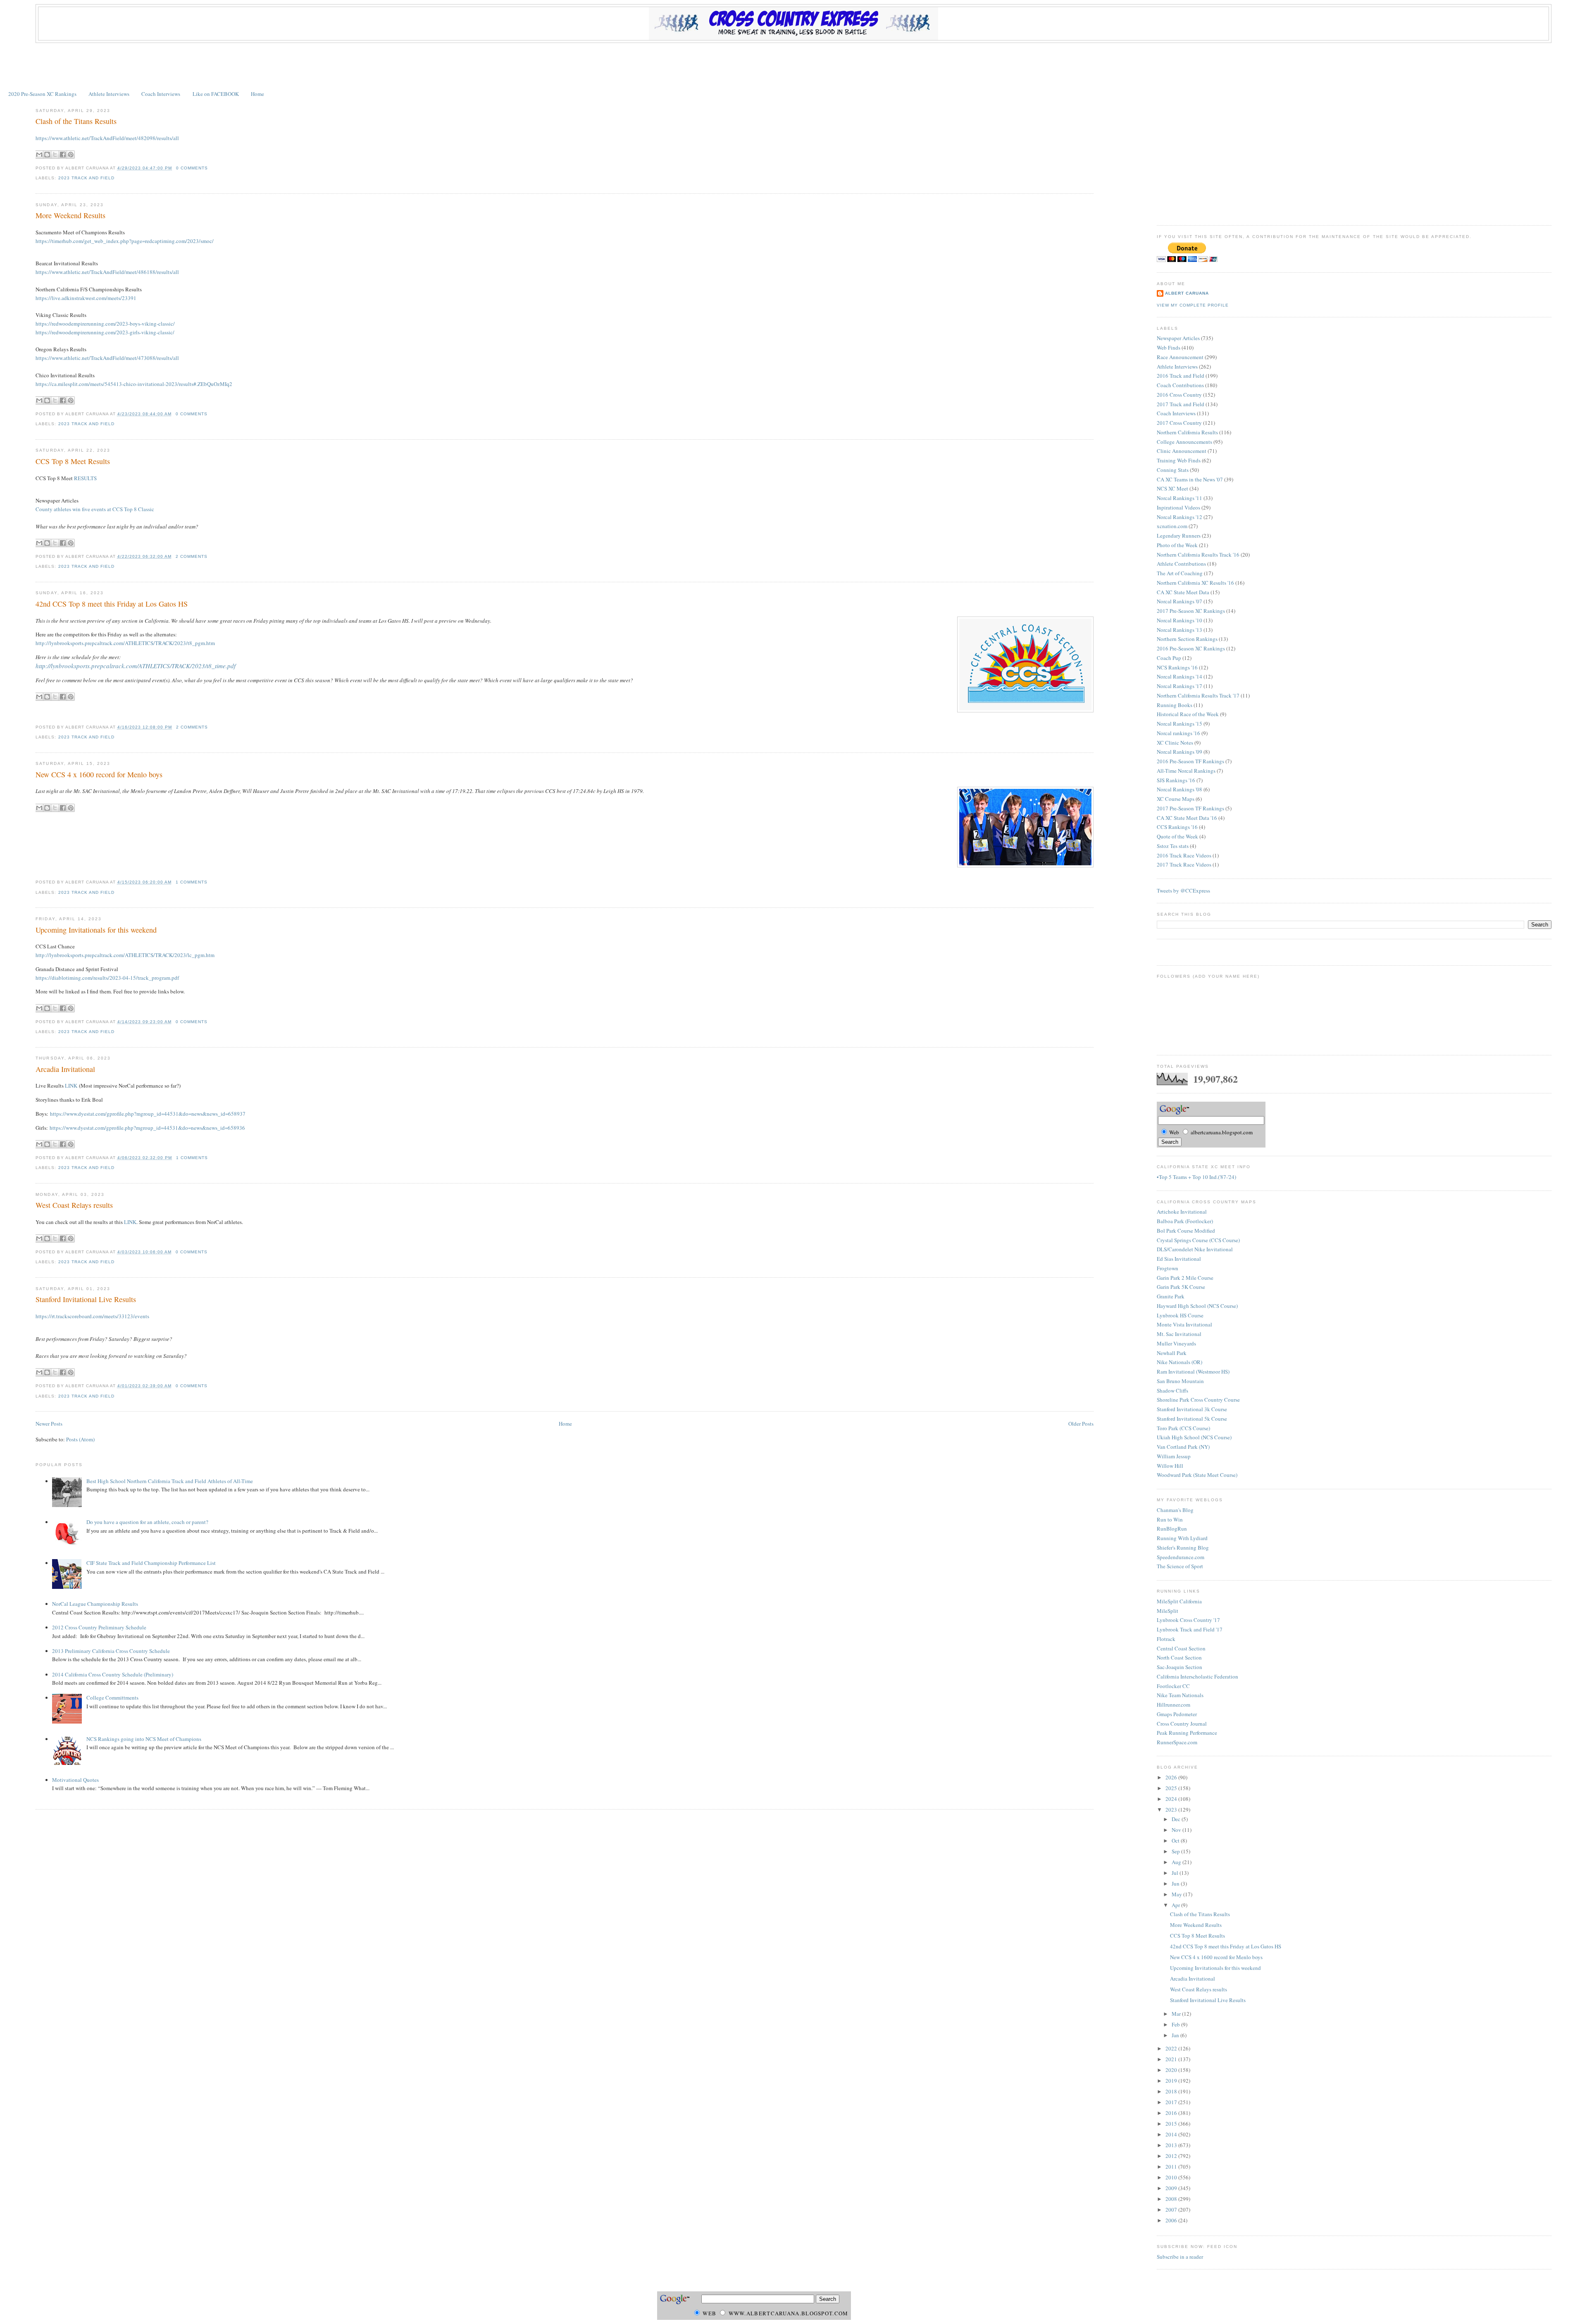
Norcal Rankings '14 (1180, 676)
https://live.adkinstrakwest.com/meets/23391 (86, 298)
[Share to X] (55, 155)
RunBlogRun (1172, 1529)
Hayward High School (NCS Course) (1197, 1306)
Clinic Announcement (1182, 451)
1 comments (192, 882)
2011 (1172, 2167)
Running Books (1175, 705)
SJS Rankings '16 (1176, 780)
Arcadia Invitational (65, 1069)
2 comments (192, 556)
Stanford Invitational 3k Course (1192, 1409)
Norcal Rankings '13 (1180, 630)
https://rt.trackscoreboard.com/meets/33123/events (92, 1316)
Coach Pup (1169, 658)
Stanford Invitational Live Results (86, 1299)
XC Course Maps (1176, 799)
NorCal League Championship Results (95, 1604)
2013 (1172, 2145)
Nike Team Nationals (1180, 1695)
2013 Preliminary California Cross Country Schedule (111, 1651)
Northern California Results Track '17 (1198, 695)
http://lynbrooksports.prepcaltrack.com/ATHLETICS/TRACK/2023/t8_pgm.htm (125, 643)
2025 (1172, 1788)
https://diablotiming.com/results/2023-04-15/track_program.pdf (107, 978)
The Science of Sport (1180, 1566)
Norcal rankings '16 (1178, 733)
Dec (1177, 1819)
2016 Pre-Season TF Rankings (1190, 761)
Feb (1176, 2024)
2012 (1172, 2156)
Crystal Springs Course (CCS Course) (1198, 1240)
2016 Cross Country (1179, 395)
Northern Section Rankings (1187, 639)
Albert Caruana (1187, 293)
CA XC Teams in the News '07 (1190, 479)
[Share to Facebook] (63, 155)
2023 (1172, 1810)
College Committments (112, 1698)
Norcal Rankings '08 (1180, 789)
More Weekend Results (70, 215)
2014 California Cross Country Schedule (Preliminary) (113, 1674)
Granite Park (1171, 1296)
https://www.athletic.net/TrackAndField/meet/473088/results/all (107, 358)
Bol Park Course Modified (1186, 1231)
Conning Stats (1173, 470)
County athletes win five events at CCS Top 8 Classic (95, 509)
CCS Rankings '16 (1177, 827)
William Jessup (1174, 1456)
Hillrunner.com (1174, 1705)
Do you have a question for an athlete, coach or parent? (147, 1522)
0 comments (192, 168)
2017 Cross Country (1179, 423)
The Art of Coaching (1180, 573)
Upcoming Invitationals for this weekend (96, 930)
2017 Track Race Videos (1184, 864)
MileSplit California (1179, 1601)
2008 (1172, 2199)
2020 (1172, 2070)
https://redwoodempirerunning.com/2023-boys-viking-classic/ (105, 324)
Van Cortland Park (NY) (1183, 1447)
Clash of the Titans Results (76, 121)
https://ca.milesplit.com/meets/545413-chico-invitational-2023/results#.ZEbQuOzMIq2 (134, 384)
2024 (1172, 1799)
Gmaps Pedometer (1177, 1714)
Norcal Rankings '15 (1180, 724)
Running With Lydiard (1182, 1538)
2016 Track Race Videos (1184, 855)
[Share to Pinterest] (71, 155)
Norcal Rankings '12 (1180, 517)
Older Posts (1081, 1424)
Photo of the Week (1177, 545)
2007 (1172, 2210)
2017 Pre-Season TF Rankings (1190, 808)
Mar (1177, 2014)
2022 (1172, 2048)
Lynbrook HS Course (1180, 1315)
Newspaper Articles (1178, 338)
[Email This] (39, 155)
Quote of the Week (1177, 836)
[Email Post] (210, 168)
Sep (1176, 1851)
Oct (1176, 1841)
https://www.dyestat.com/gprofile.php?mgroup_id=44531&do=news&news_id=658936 (147, 1128)
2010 (1172, 2177)
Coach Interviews (161, 94)
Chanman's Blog (1175, 1510)
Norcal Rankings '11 (1180, 498)
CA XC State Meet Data (1183, 592)
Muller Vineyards (1176, 1343)
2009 (1172, 2188)
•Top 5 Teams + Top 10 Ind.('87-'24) (1196, 1177)
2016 (1172, 2113)
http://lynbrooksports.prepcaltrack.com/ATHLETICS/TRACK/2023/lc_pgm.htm (125, 955)
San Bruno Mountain (1180, 1381)
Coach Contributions (1180, 385)
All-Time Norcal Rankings (1186, 771)
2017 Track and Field (1181, 404)
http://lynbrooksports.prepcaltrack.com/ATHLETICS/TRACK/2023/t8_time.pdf (136, 666)
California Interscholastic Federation (1197, 1676)
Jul (1176, 1873)
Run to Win (1170, 1519)
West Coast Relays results (74, 1205)
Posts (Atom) (80, 1439)
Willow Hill (1170, 1466)
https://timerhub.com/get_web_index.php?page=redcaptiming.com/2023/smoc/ (125, 241)
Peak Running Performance (1187, 1733)
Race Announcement (1180, 357)
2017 (1172, 2102)
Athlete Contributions (1181, 564)
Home (257, 94)
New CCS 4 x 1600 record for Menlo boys (99, 774)
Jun (1176, 1883)
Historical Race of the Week (1188, 714)
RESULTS (85, 478)
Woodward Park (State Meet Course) (1197, 1475)
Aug (1177, 1862)
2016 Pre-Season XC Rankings (1191, 648)
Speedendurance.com (1181, 1557)
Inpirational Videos (1178, 507)
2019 (1172, 2081)
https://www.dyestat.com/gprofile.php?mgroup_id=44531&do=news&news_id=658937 (148, 1114)
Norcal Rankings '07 (1180, 601)
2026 (1172, 1777)
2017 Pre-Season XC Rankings (1191, 611)
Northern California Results (1187, 432)
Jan (1176, 2035)
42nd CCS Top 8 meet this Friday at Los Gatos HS (112, 604)
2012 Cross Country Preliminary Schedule (99, 1627)
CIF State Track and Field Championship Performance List (151, 1563)
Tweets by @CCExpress (1183, 891)
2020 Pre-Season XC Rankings (42, 94)
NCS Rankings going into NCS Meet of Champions (144, 1739)
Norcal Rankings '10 (1180, 620)
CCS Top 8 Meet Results (73, 461)
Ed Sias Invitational (1179, 1259)
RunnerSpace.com (1177, 1742)
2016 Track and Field (1181, 376)
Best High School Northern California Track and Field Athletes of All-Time (170, 1481)
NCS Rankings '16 (1177, 667)
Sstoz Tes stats (1173, 846)
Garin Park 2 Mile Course (1185, 1278)
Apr (1176, 1905)
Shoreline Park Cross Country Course (1198, 1400)
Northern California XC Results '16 (1195, 583)
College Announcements (1184, 442)
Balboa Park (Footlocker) (1185, 1221)
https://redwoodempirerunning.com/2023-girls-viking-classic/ (105, 332)
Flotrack (1166, 1639)
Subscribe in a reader (1180, 2257)
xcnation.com (1172, 526)
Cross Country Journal (1182, 1724)
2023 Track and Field (86, 178)
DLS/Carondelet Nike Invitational (1195, 1249)
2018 (1172, 2091)
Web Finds (1169, 348)
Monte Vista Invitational (1184, 1324)
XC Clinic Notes (1175, 743)
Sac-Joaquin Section (1180, 1667)
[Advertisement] (793, 66)
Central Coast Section (1181, 1648)
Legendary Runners (1179, 536)
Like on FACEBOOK (216, 94)
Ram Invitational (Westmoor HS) (1193, 1372)
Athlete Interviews (109, 94)
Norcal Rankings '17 (1180, 686)
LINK (71, 1086)
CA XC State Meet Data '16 (1187, 818)
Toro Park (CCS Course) (1183, 1428)
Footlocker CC (1173, 1686)
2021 (1172, 2059)
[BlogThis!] (47, 155)
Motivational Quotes (75, 1780)
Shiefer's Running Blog (1183, 1548)
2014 (1172, 2134)
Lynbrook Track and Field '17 (1190, 1629)
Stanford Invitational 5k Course (1192, 1419)
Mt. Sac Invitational (1179, 1334)
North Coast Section (1179, 1657)
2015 (1172, 2124)
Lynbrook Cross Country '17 (1188, 1620)
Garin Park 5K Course (1181, 1287)
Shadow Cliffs (1172, 1391)
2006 (1172, 2220)
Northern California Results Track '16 (1198, 555)
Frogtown (1168, 1268)
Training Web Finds (1179, 460)
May (1177, 1894)
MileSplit (1168, 1611)
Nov (1177, 1830)
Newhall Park (1172, 1353)
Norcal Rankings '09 (1180, 752)
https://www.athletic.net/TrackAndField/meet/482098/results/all (107, 138)
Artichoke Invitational (1182, 1212)
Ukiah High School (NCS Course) (1194, 1437)
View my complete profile (1193, 305)
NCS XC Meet (1172, 488)
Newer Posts (49, 1424)
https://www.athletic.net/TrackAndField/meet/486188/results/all (107, 272)
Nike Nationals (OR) (1180, 1362)
